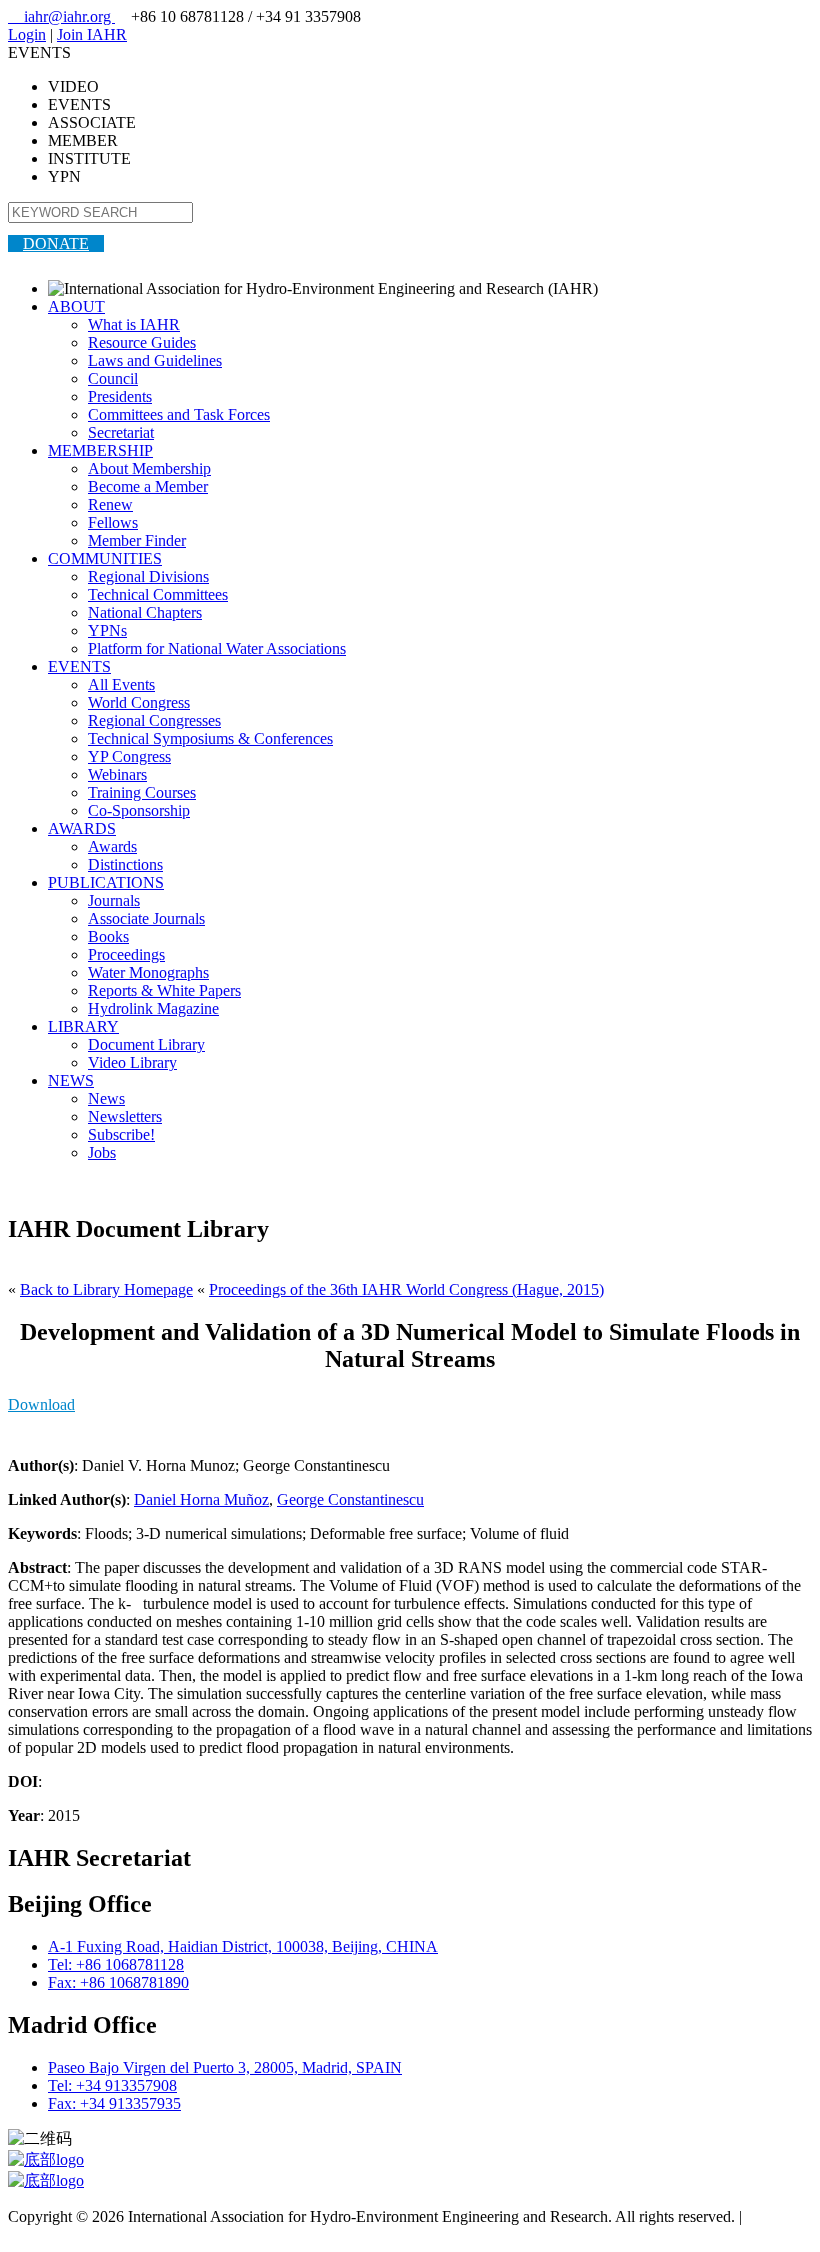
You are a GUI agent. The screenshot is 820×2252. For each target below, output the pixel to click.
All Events (121, 684)
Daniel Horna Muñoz (201, 1499)
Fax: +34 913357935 (114, 2103)
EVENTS (79, 666)
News (106, 1098)
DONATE (56, 243)
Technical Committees (158, 594)
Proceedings (126, 954)
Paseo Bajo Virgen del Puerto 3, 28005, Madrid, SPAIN (225, 2067)
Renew (110, 504)
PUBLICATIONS (106, 882)
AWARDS (82, 828)
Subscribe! (121, 1134)
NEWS (71, 1080)
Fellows (113, 522)
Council (113, 378)
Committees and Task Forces (179, 414)
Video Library (132, 1062)
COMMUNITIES (105, 558)
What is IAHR (134, 324)
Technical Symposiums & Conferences (210, 738)
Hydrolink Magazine (153, 1008)
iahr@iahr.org (61, 16)
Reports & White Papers (164, 990)
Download (41, 1404)
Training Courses (142, 792)
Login (27, 34)
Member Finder (137, 540)
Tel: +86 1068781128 (116, 1964)
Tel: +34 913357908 (112, 2085)
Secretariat (121, 432)
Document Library (146, 1044)
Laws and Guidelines (155, 360)
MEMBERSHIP (100, 450)
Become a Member (148, 486)
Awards (112, 846)
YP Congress (129, 756)
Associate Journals (146, 918)
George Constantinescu (350, 1499)
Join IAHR (92, 34)
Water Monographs (148, 972)
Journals (114, 900)
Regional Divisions (148, 576)
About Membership (149, 468)
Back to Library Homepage (106, 1289)
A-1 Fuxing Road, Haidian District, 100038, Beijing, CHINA (243, 1946)
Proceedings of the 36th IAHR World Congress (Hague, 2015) (406, 1289)
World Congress (139, 702)
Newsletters (125, 1116)
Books (108, 936)
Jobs (102, 1152)
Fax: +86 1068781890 (118, 1982)
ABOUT (76, 306)
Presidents (120, 396)
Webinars (117, 774)
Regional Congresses (154, 720)
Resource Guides (142, 342)
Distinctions (125, 864)
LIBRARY (83, 1026)
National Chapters (145, 612)
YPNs (107, 630)
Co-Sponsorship (139, 810)
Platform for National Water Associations (217, 648)
